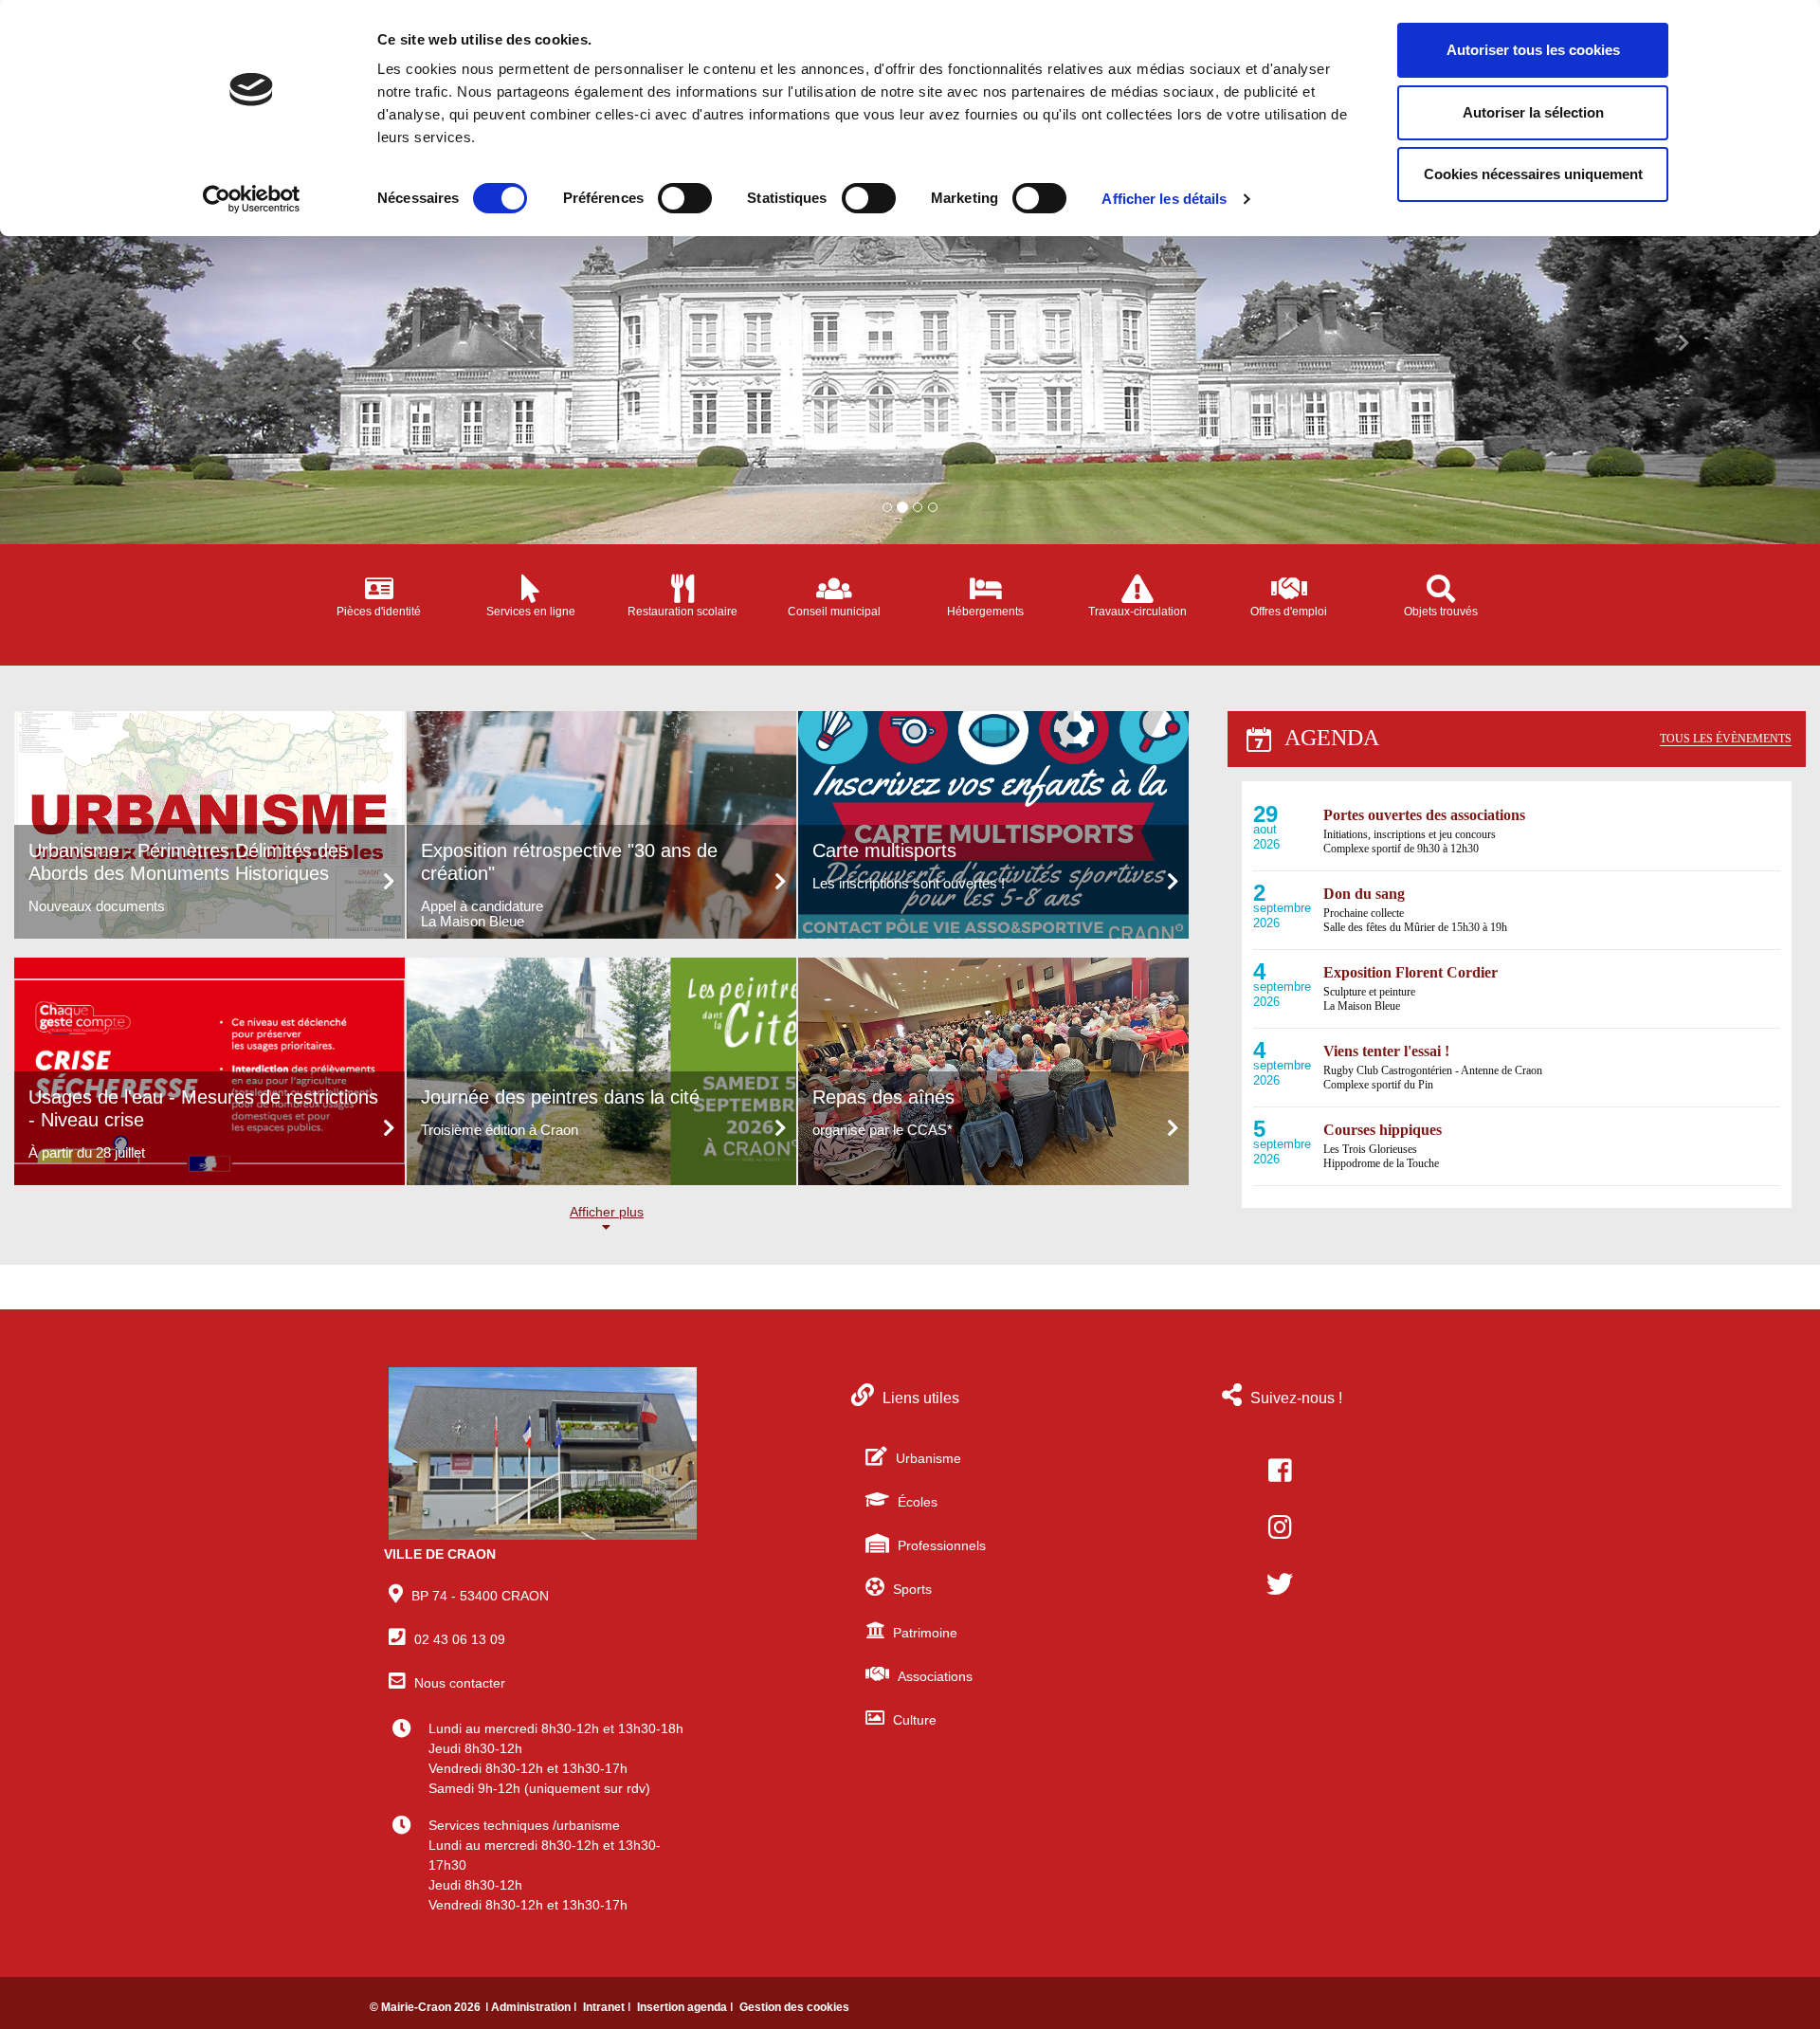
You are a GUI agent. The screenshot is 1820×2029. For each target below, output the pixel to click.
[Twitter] (1280, 1584)
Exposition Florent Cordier (1410, 972)
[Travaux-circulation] (1137, 589)
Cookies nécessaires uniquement (1533, 174)
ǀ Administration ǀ (532, 2007)
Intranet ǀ (608, 2007)
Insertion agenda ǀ (686, 2007)
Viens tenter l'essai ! (1386, 1051)
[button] (136, 338)
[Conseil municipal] (834, 589)
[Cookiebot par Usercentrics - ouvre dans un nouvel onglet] (252, 199)
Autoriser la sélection (1533, 112)
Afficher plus (607, 1212)
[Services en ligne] (531, 589)
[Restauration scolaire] (682, 589)
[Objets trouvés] (1441, 589)
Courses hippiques (1383, 1130)
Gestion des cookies (794, 2007)
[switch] (685, 198)
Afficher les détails (1164, 199)
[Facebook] (1280, 1471)
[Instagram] (1280, 1527)
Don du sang (1364, 894)
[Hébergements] (986, 589)
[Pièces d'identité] (379, 589)
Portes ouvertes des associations (1424, 815)
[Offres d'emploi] (1289, 589)
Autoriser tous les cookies (1533, 50)
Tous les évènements (1726, 739)
